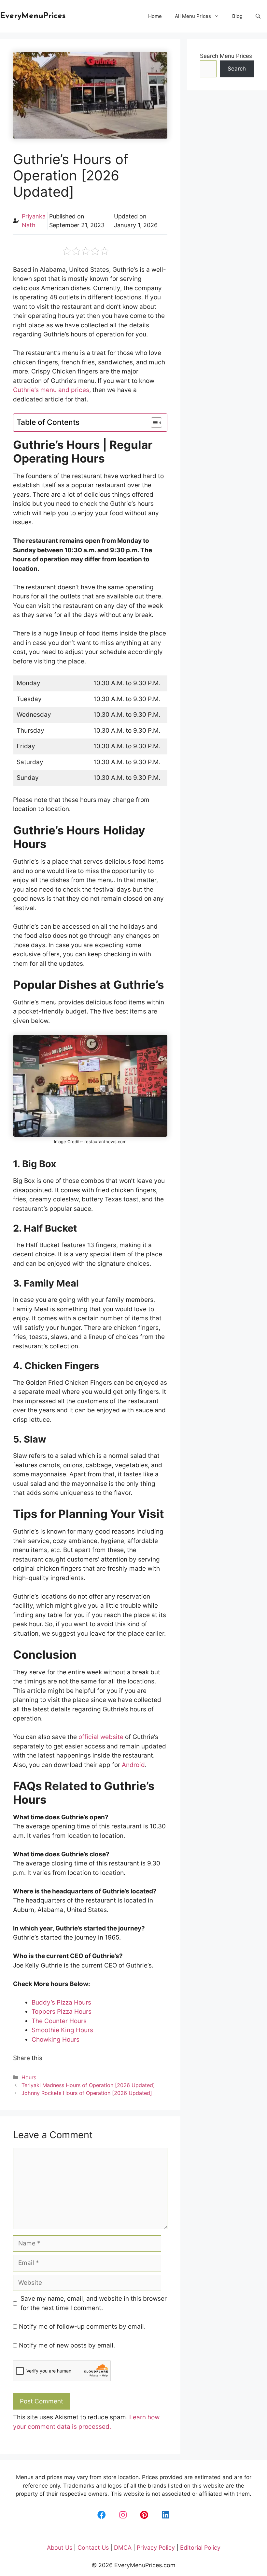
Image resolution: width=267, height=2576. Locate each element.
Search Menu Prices (226, 56)
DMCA (123, 2548)
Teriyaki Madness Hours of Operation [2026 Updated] (88, 2085)
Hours (29, 2077)
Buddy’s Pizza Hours (61, 2002)
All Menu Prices (193, 16)
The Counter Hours (59, 2021)
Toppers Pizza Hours (62, 2012)
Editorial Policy (200, 2548)
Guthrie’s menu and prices (51, 390)
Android (133, 1765)
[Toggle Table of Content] (153, 423)
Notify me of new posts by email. (67, 2345)
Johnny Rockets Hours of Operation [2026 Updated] (87, 2093)
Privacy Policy (156, 2548)
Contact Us (93, 2548)
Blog (237, 16)
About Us (60, 2548)
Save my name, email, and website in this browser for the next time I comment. (94, 2303)
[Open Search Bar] (258, 16)
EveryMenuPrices (33, 16)
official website (101, 1737)
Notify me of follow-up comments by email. (82, 2327)
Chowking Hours (56, 2040)
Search (237, 69)
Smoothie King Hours (62, 2030)
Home (155, 16)
